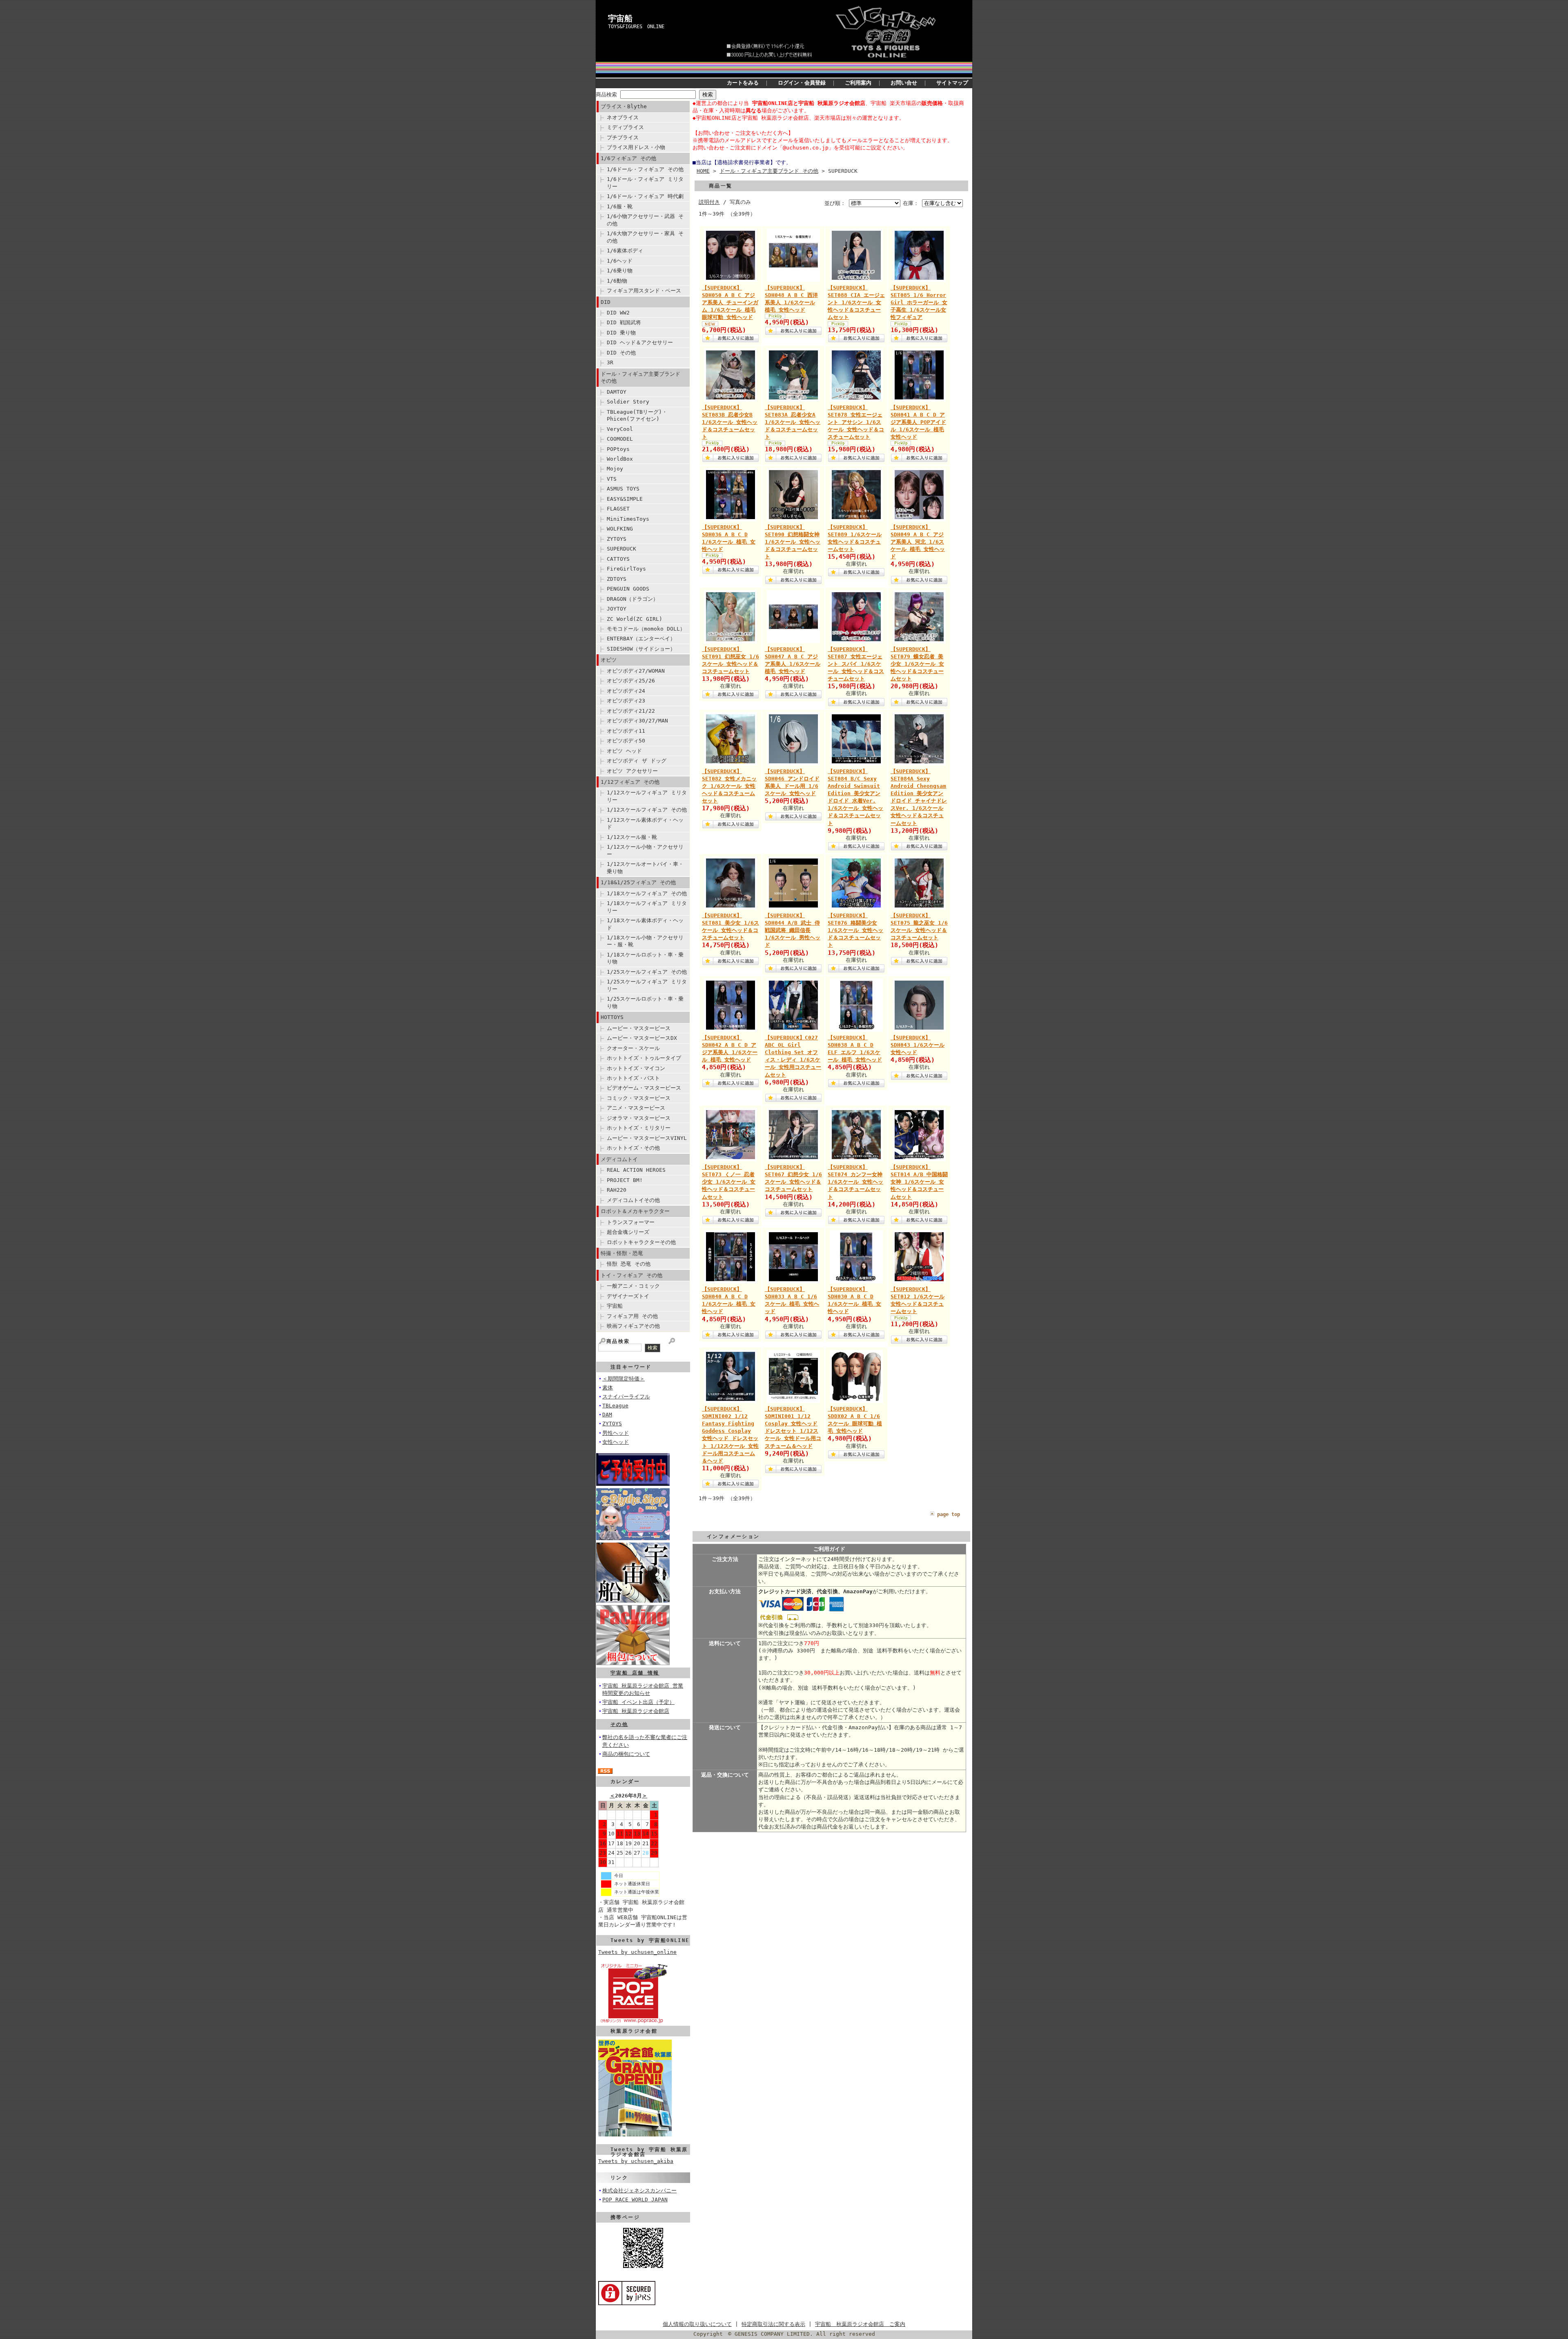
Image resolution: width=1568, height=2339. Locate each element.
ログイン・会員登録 (802, 83)
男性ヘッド (616, 1433)
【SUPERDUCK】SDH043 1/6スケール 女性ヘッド (918, 1045)
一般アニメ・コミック (633, 1286)
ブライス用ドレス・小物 (636, 147)
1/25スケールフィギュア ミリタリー (647, 985)
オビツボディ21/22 (631, 711)
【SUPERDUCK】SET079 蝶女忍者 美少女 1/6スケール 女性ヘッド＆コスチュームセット (917, 664)
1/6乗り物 (620, 271)
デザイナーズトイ (628, 1296)
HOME (703, 171)
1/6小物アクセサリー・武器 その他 (645, 220)
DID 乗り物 (621, 333)
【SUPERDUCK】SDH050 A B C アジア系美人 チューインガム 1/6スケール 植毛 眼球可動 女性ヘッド (730, 303)
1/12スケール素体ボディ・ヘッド (645, 823)
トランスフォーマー (631, 1222)
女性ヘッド (616, 1442)
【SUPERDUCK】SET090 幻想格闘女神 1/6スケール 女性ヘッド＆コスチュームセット (793, 542)
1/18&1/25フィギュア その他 (638, 882)
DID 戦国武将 (624, 322)
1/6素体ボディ (625, 251)
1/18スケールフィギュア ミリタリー (647, 907)
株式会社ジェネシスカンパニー (639, 2191)
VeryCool (620, 429)
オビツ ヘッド (624, 751)
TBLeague (615, 1406)
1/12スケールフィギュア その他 (647, 810)
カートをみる (743, 83)
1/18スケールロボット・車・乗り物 (645, 958)
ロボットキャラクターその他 (641, 1242)
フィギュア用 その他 (632, 1316)
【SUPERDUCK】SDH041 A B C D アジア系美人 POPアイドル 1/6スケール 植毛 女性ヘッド (918, 422)
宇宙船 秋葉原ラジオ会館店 (636, 1711)
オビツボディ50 (626, 741)
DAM (607, 1415)
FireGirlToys (626, 569)
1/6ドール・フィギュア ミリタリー (645, 183)
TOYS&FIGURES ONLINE (636, 27)
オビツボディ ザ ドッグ (637, 761)
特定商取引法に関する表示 (773, 2324)
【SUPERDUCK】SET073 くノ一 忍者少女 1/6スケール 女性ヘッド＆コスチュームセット (729, 1182)
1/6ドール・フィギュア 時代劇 (645, 196)
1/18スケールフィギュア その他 (647, 893)
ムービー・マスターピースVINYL (647, 1138)
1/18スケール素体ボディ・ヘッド (645, 924)
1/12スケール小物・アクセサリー (645, 850)
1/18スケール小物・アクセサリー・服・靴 (645, 941)
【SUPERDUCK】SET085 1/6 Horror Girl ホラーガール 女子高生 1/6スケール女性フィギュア (919, 303)
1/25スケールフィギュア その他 (647, 972)
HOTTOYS (612, 1017)
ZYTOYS (617, 539)
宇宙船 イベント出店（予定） (638, 1702)
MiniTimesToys (628, 519)
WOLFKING (620, 529)
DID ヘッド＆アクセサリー (640, 342)
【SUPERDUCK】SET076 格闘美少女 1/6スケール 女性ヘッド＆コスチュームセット (855, 930)
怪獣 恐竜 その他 (629, 1264)
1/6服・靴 (620, 206)
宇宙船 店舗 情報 (635, 1673)
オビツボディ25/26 (631, 681)
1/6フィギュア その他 (628, 158)
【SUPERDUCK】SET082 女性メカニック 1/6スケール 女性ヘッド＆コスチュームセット (729, 786)
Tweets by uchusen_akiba (636, 2161)
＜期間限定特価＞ (624, 1379)
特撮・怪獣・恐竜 (622, 1253)
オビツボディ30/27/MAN (637, 721)
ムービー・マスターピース (639, 1028)
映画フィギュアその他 (633, 1326)
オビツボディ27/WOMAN (636, 671)
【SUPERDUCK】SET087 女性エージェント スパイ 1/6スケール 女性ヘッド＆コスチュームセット (856, 664)
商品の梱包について (626, 1754)
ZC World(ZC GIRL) (635, 619)
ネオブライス (623, 117)
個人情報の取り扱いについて (697, 2324)
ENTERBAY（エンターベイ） (641, 639)
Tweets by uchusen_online (637, 1952)
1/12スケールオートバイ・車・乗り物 (645, 867)
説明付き (709, 202)
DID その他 (621, 353)
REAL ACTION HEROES (636, 1170)
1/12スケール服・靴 (632, 837)
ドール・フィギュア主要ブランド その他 (640, 377)
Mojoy (615, 469)
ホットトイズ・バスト (633, 1078)
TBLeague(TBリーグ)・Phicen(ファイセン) (637, 415)
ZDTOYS (617, 579)
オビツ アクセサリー (632, 771)
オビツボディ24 (626, 691)
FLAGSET (618, 509)
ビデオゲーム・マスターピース (644, 1088)
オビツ (609, 660)
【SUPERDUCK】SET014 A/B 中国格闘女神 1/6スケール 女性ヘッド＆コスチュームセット (919, 1182)
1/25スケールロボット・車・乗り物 (645, 1002)
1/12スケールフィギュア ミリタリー (647, 796)
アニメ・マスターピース (636, 1108)
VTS (612, 479)
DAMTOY (617, 392)
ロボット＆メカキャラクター (635, 1211)
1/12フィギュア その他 (630, 782)
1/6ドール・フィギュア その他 (645, 169)
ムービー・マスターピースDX (642, 1038)
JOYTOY (617, 609)
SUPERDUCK (621, 549)
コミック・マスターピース (639, 1098)
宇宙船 (620, 18)
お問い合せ (904, 83)
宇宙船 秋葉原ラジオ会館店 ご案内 (860, 2324)
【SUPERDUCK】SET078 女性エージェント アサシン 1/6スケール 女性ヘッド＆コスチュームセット (856, 422)
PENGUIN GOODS (628, 589)
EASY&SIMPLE (625, 499)
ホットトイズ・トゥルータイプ (644, 1058)
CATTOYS (618, 559)
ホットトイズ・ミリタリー (639, 1128)
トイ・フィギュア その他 (631, 1275)
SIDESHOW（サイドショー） (641, 649)
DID (606, 302)
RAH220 (617, 1190)
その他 (619, 1724)
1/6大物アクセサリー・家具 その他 (645, 237)
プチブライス (623, 137)
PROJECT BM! (625, 1180)
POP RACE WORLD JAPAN (635, 2200)
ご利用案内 (858, 83)
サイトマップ (952, 83)
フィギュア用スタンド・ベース (644, 291)
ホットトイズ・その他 (633, 1148)
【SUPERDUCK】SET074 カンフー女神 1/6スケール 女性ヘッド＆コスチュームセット (855, 1182)
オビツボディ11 (626, 731)
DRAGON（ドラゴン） (633, 599)
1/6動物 (617, 281)
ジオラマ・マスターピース (639, 1118)
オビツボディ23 (626, 701)
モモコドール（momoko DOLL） (646, 629)
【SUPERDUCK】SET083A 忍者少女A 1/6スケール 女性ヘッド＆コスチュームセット (793, 422)
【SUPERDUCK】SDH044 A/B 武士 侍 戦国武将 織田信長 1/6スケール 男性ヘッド (793, 930)
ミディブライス (625, 127)
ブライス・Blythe (624, 106)
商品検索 (606, 95)
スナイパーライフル (626, 1397)
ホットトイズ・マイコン (636, 1068)
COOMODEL (620, 439)
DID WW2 (618, 313)
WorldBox (620, 459)
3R (610, 362)
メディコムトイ (619, 1159)
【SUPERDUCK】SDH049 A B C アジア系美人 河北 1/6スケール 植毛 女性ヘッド (918, 542)
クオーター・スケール (633, 1048)
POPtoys (618, 449)
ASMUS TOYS (623, 489)
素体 (608, 1388)
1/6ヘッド (620, 261)
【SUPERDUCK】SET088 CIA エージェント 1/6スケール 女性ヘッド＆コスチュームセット (856, 303)
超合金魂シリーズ (628, 1232)
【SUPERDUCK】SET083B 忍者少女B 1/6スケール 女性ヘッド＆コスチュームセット (730, 422)
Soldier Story (628, 402)
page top (949, 1514)
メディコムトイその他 (633, 1200)
